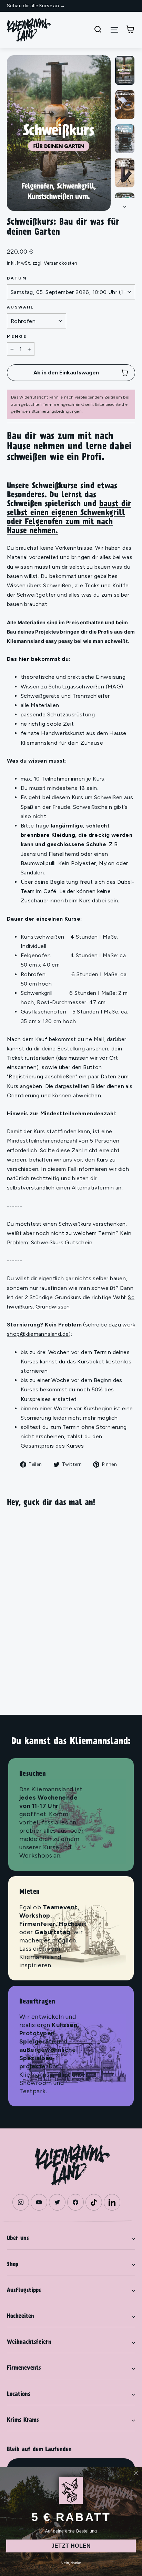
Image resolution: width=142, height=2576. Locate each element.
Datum (17, 278)
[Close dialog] (136, 2473)
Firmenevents (24, 2368)
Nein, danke (71, 2563)
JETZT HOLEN (71, 2546)
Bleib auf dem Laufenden (39, 2450)
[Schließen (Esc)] (59, 133)
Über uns (18, 2239)
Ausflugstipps (24, 2291)
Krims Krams (23, 2420)
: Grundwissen (52, 1307)
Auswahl (21, 307)
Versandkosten (60, 263)
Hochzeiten (21, 2317)
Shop (13, 2265)
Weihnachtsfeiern (29, 2342)
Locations (19, 2394)
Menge (17, 336)
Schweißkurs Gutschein (62, 1242)
